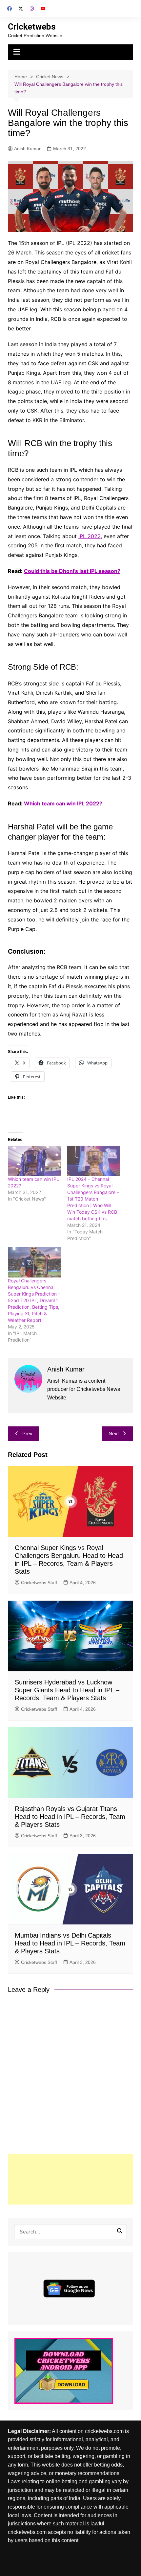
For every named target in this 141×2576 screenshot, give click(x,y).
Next (114, 1433)
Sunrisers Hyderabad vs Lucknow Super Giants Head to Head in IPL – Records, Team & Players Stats (67, 1690)
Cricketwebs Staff (39, 1583)
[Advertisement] (71, 2179)
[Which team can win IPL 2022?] (34, 1161)
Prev (27, 1433)
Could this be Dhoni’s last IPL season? (72, 571)
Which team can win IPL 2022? (63, 803)
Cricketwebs (32, 27)
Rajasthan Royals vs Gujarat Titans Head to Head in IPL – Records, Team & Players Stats (70, 1817)
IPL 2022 (90, 536)
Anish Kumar (27, 149)
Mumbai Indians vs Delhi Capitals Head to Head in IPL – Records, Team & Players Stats (70, 1943)
